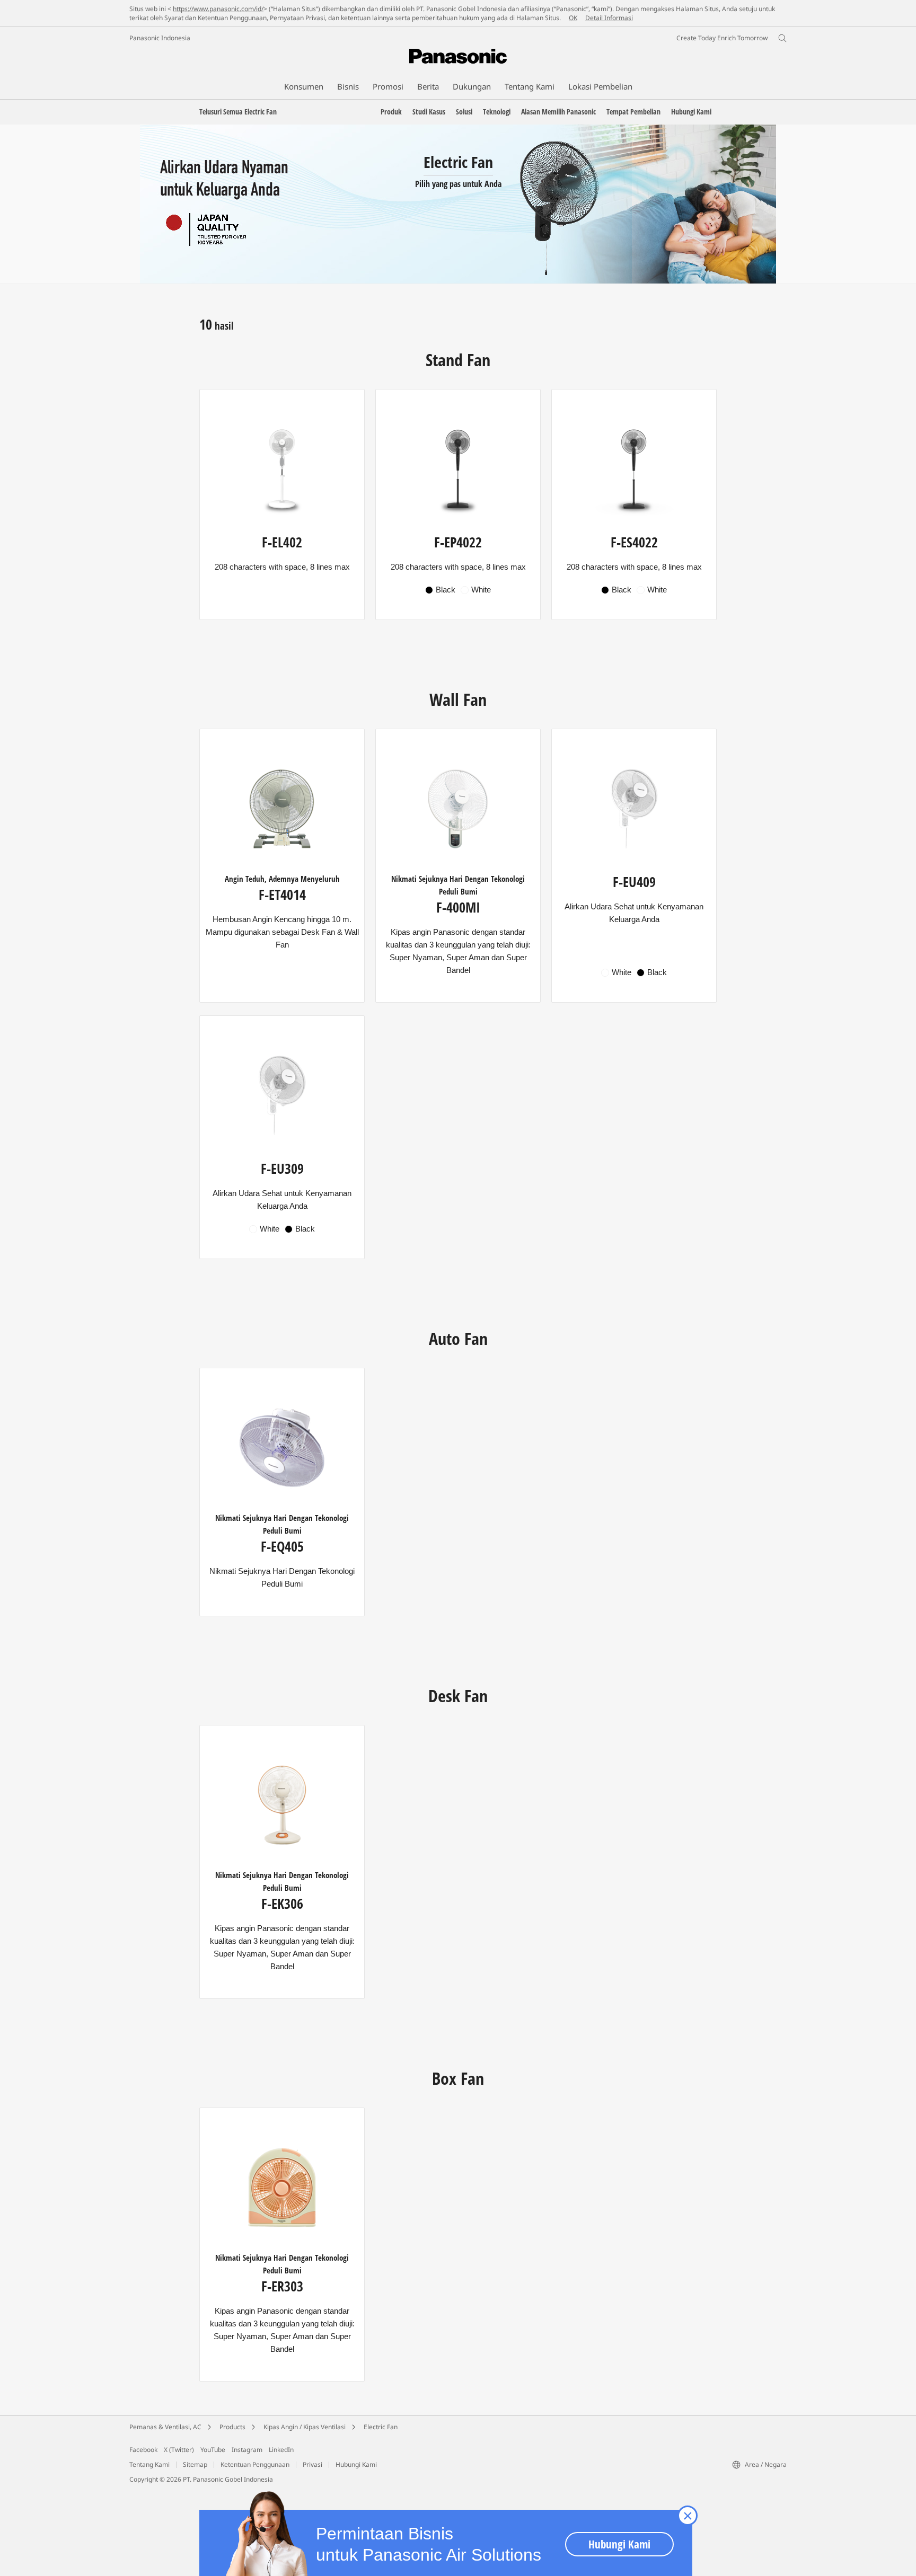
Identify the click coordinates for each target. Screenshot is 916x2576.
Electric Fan (381, 2427)
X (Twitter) (179, 2450)
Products (232, 2427)
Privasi (312, 2464)
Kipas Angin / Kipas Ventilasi (305, 2427)
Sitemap (195, 2464)
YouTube (213, 2450)
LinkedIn (281, 2450)
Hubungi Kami (356, 2464)
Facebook (143, 2450)
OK (573, 18)
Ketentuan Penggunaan (255, 2464)
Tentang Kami (149, 2464)
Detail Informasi (609, 18)
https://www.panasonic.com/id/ (218, 9)
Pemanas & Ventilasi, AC (165, 2427)
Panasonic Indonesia (160, 38)
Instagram (247, 2450)
